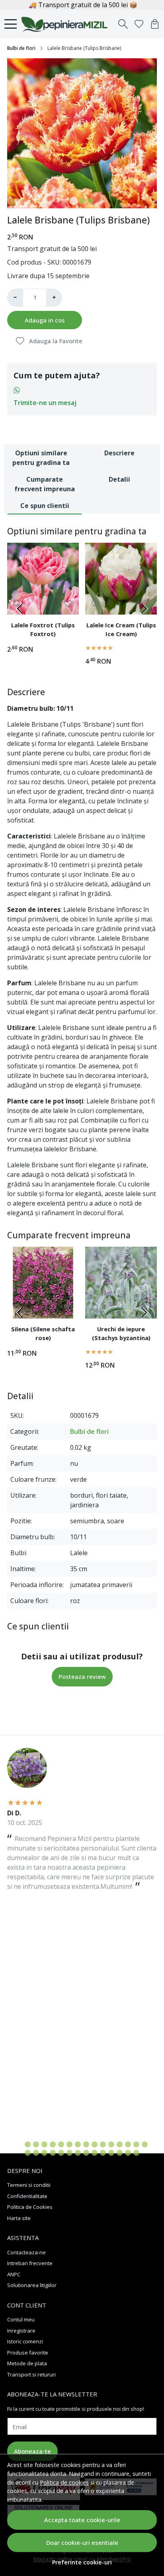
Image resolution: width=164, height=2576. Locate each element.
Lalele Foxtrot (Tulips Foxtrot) (43, 629)
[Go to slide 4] (44, 2144)
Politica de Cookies (30, 2207)
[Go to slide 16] (145, 2144)
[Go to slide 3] (91, 201)
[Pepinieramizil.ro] (66, 24)
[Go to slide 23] (78, 2153)
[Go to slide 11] (103, 2144)
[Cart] (155, 24)
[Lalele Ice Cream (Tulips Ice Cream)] (121, 579)
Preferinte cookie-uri (82, 2562)
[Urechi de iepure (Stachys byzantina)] (121, 1283)
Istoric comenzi (25, 2341)
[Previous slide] (20, 609)
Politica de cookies (64, 2482)
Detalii (119, 479)
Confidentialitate (27, 2196)
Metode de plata (27, 2363)
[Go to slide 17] (28, 2153)
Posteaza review (82, 1676)
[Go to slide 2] (82, 201)
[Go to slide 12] (111, 2144)
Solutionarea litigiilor (32, 2285)
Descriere (119, 453)
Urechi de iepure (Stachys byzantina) (121, 1333)
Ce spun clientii (45, 506)
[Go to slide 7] (69, 2144)
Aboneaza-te (32, 2451)
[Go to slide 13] (120, 2144)
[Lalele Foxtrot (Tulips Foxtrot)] (43, 579)
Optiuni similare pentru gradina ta (41, 458)
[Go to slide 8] (78, 2144)
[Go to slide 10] (95, 2144)
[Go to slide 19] (44, 2153)
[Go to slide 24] (86, 2153)
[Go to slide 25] (95, 2153)
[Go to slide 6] (61, 2144)
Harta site (19, 2218)
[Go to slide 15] (136, 2144)
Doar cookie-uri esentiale (82, 2542)
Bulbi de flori (21, 48)
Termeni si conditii (29, 2185)
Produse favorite (28, 2353)
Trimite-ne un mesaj (45, 403)
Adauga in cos (45, 320)
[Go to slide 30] (136, 2153)
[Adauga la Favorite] (68, 604)
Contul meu (21, 2319)
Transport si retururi (31, 2374)
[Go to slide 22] (69, 2153)
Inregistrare (21, 2331)
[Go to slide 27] (111, 2153)
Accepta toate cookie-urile (82, 2520)
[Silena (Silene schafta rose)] (43, 1283)
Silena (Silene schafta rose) (43, 1333)
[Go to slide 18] (36, 2153)
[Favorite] (139, 24)
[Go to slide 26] (103, 2153)
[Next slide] (144, 609)
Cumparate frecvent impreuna (45, 484)
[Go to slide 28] (120, 2153)
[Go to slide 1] (74, 201)
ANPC (14, 2274)
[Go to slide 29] (128, 2153)
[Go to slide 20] (53, 2153)
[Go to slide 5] (53, 2144)
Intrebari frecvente (30, 2263)
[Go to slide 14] (128, 2144)
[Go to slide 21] (61, 2153)
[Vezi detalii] (96, 604)
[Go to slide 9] (86, 2144)
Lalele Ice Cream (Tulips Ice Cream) (121, 629)
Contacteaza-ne (26, 2252)
